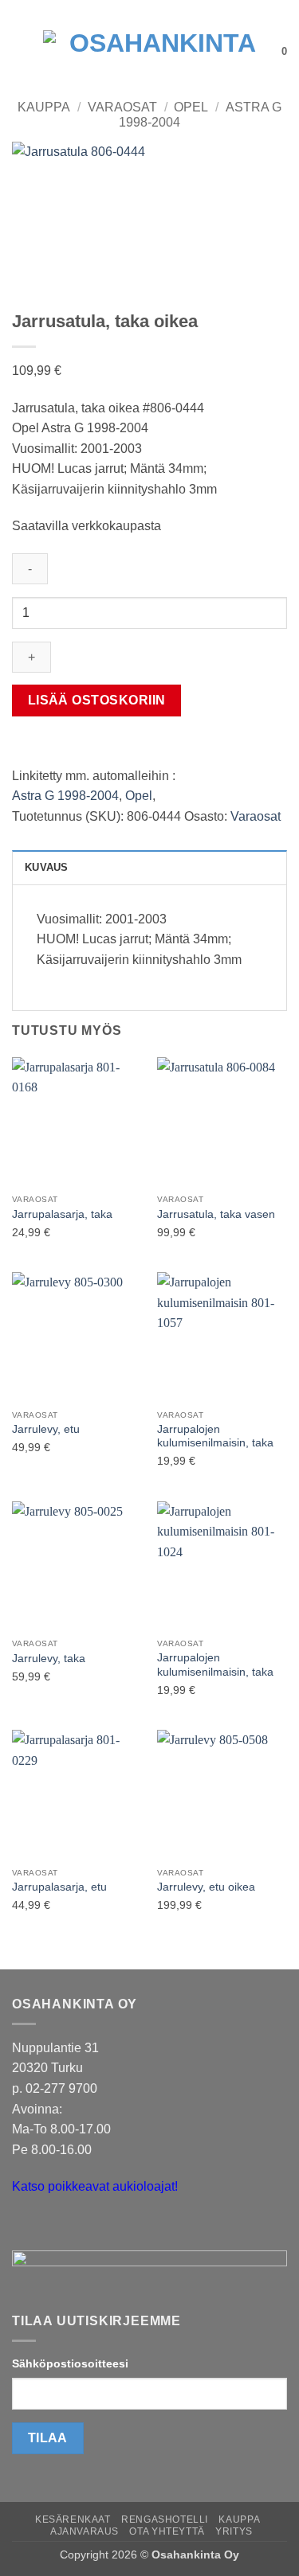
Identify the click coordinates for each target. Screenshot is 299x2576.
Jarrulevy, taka (49, 1659)
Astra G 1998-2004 (65, 796)
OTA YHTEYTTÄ (167, 2531)
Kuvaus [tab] (47, 867)
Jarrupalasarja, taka (62, 1214)
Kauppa (44, 107)
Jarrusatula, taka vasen (216, 1214)
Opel (191, 107)
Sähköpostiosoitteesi (70, 2363)
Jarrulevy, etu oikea (206, 1887)
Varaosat (122, 107)
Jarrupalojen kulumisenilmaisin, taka (215, 1436)
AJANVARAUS (85, 2531)
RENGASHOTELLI (165, 2519)
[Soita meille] (55, 2227)
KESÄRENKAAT (73, 2519)
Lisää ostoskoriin (97, 700)
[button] (22, 51)
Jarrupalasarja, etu (59, 1887)
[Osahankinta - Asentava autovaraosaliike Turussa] (156, 52)
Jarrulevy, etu (46, 1429)
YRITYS (234, 2531)
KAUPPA (239, 2519)
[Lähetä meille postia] (27, 2227)
